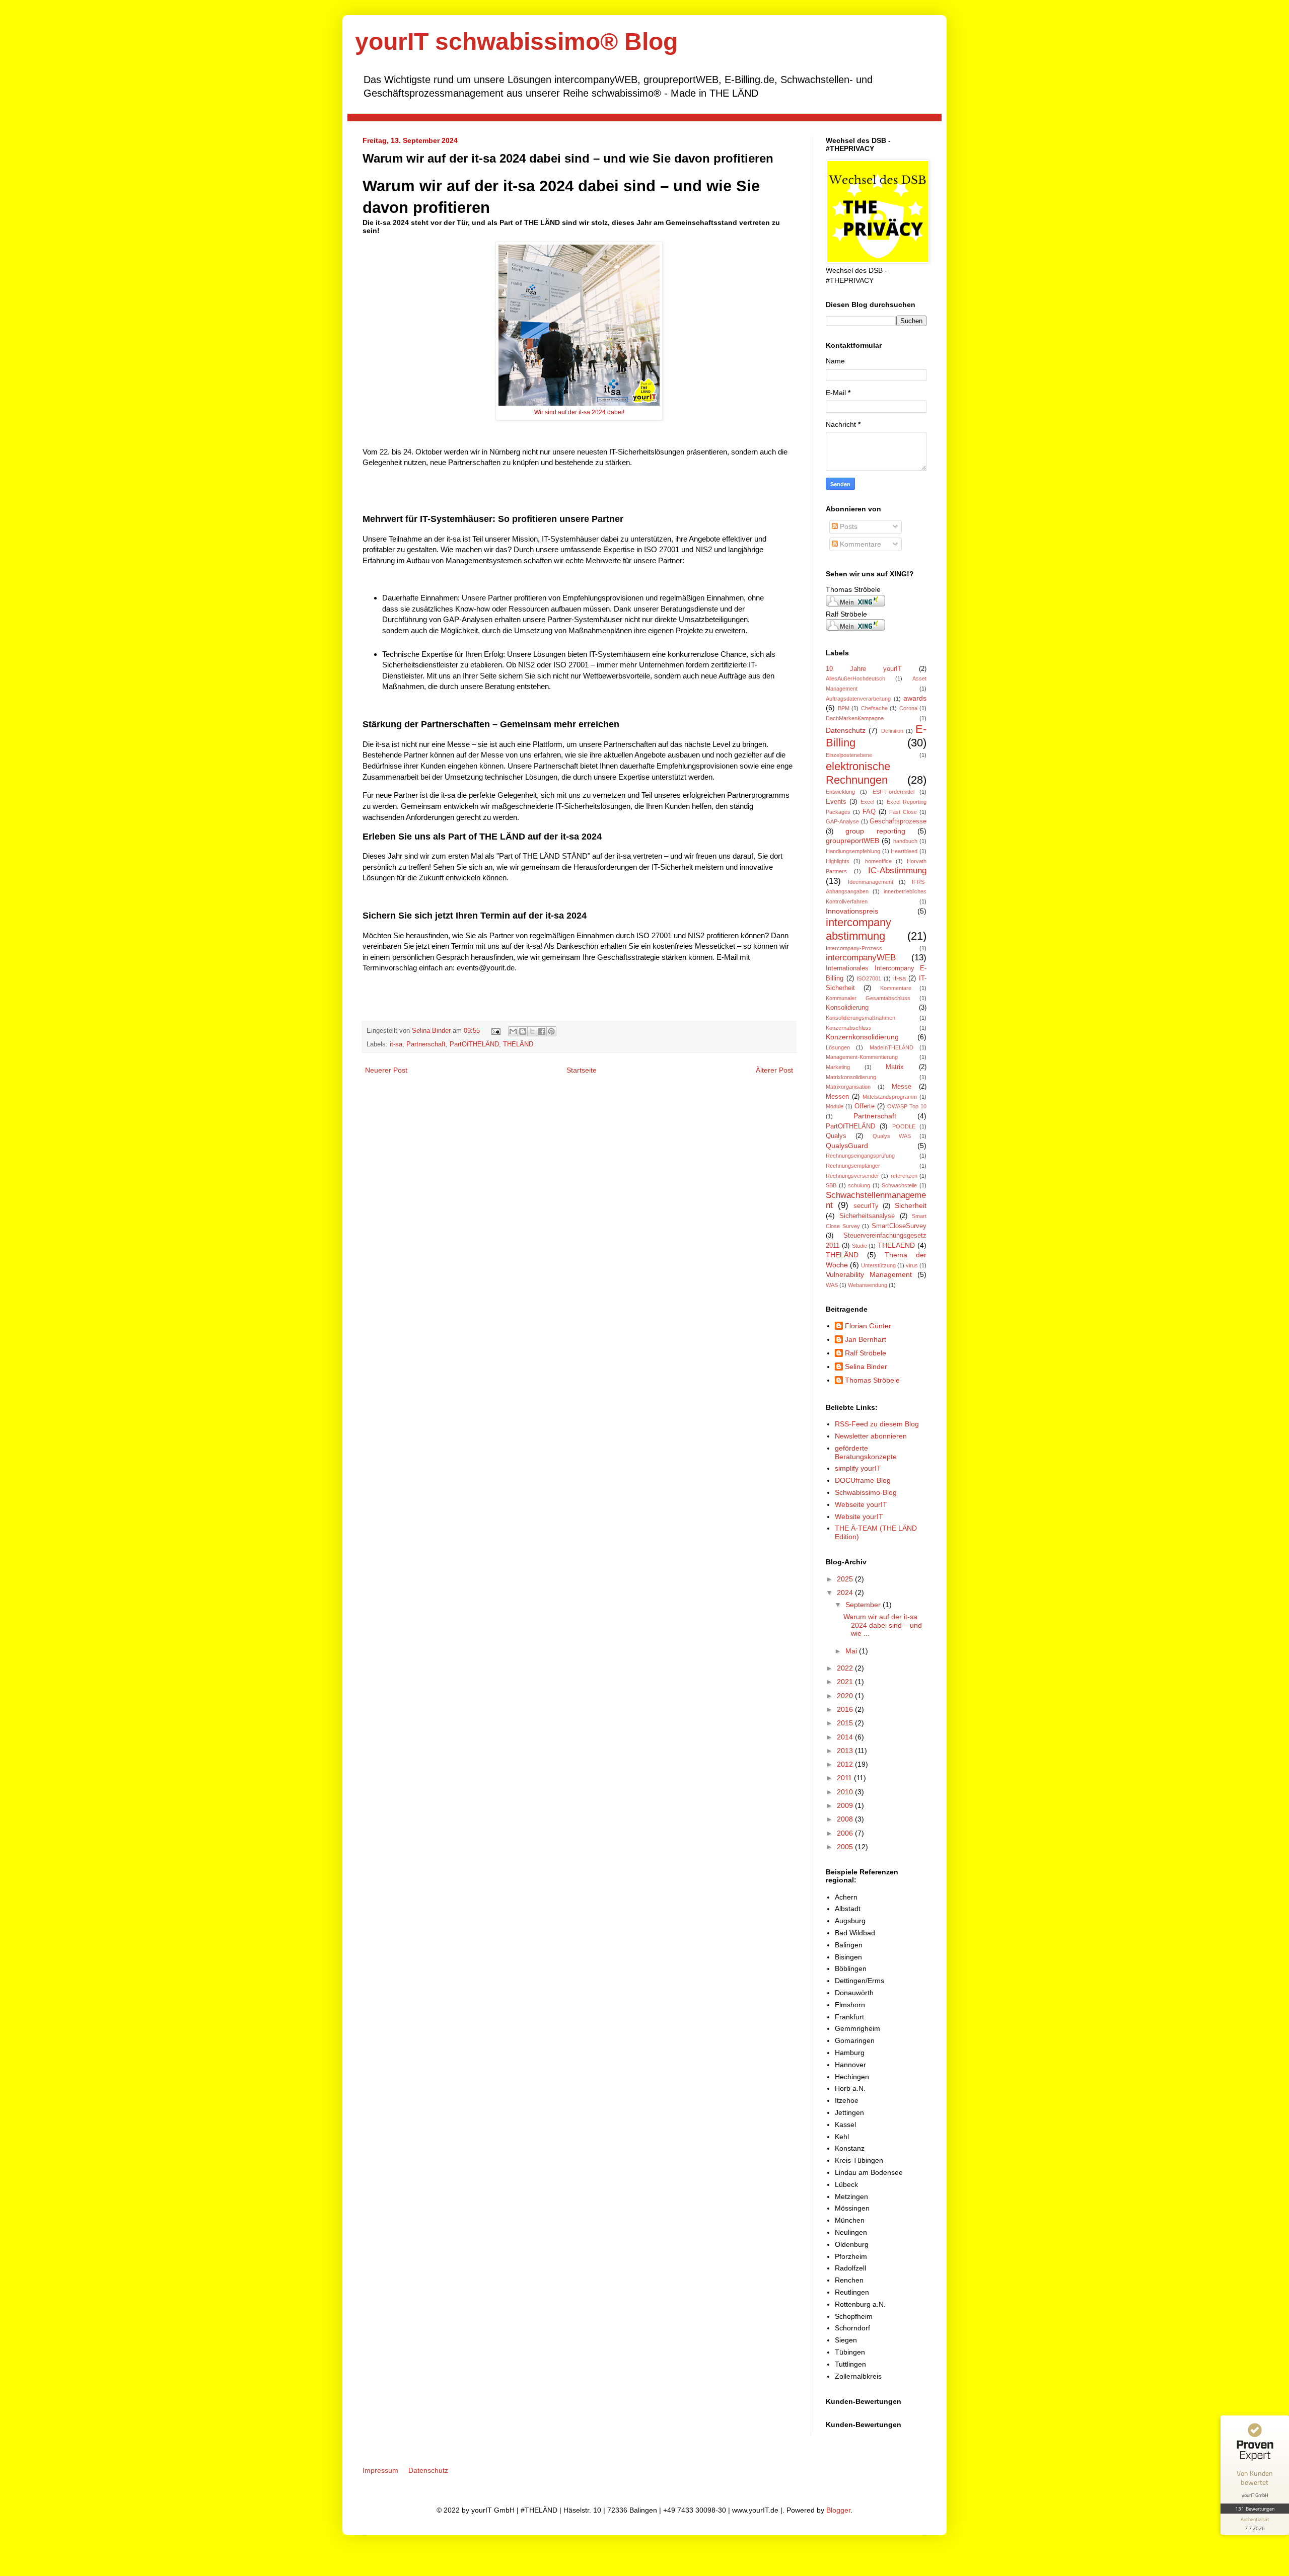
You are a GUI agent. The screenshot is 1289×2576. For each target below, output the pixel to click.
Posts (848, 526)
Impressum (380, 2470)
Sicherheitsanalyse (867, 1216)
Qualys (836, 1136)
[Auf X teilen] (532, 1031)
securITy (866, 1206)
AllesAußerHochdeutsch (855, 678)
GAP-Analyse (842, 821)
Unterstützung (878, 1265)
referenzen (904, 1176)
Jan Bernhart (866, 1339)
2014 (846, 1737)
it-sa (396, 1044)
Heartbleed (904, 851)
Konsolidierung (847, 1008)
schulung (859, 1185)
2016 (846, 1709)
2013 (846, 1751)
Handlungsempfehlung (853, 851)
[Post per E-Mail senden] (495, 1031)
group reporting (875, 831)
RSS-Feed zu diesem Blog (877, 1424)
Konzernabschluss (849, 1028)
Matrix (895, 1067)
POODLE (904, 1126)
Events (836, 802)
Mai (852, 1651)
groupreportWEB (852, 841)
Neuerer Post (386, 1070)
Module (835, 1106)
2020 (846, 1696)
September (864, 1605)
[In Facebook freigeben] (542, 1031)
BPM (844, 708)
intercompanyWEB (861, 958)
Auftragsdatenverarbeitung (858, 699)
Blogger (838, 2510)
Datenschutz (846, 730)
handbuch (905, 841)
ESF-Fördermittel (893, 792)
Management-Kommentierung (862, 1057)
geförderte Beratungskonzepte (866, 1452)
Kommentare (860, 544)
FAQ (869, 812)
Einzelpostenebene (849, 755)
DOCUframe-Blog (863, 1480)
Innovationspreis (852, 911)
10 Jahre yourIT (864, 669)
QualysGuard (847, 1146)
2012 (846, 1764)
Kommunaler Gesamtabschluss (868, 998)
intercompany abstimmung (858, 929)
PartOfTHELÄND (474, 1044)
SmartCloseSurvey (899, 1226)
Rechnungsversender (852, 1176)
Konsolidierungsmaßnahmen (861, 1018)
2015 (846, 1723)
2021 (846, 1682)
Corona (908, 708)
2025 (846, 1579)
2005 (846, 1847)
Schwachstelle (899, 1185)
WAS (832, 1285)
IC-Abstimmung (897, 870)
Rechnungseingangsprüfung (860, 1156)
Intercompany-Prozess (854, 948)
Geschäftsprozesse (898, 821)
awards (915, 698)
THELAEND (896, 1245)
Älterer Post (774, 1070)
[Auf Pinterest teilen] (551, 1031)
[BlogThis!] (523, 1031)
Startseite (582, 1070)
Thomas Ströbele (872, 1380)
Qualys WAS (892, 1136)
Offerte (865, 1106)
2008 (846, 1819)
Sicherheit (911, 1205)
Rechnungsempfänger (853, 1166)
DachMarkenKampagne (855, 718)
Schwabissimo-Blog (866, 1492)
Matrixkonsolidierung (851, 1077)
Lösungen (838, 1047)
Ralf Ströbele (866, 1353)
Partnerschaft (426, 1044)
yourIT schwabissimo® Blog (516, 42)
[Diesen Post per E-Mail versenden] (513, 1031)
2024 (846, 1593)
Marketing (838, 1067)
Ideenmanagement (871, 882)
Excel (867, 802)
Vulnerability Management (869, 1274)
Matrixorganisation (848, 1087)
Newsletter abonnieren (871, 1436)
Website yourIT (859, 1517)
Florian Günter (868, 1326)
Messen (837, 1097)
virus (912, 1265)
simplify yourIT (858, 1468)
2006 (846, 1833)
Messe (902, 1087)
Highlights (838, 861)
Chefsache (874, 708)
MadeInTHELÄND (891, 1047)
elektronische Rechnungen (858, 773)
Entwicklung (840, 792)
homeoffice (878, 861)
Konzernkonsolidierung (862, 1037)
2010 (846, 1792)
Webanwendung (868, 1285)
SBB (831, 1185)
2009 (846, 1805)
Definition (892, 731)
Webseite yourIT (861, 1504)
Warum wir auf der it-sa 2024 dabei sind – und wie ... (883, 1625)
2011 (845, 1778)
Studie (860, 1246)
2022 (846, 1668)
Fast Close (903, 812)
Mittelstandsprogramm (890, 1097)
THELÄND (518, 1044)
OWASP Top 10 (907, 1106)
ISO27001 (869, 978)
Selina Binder (432, 1031)
